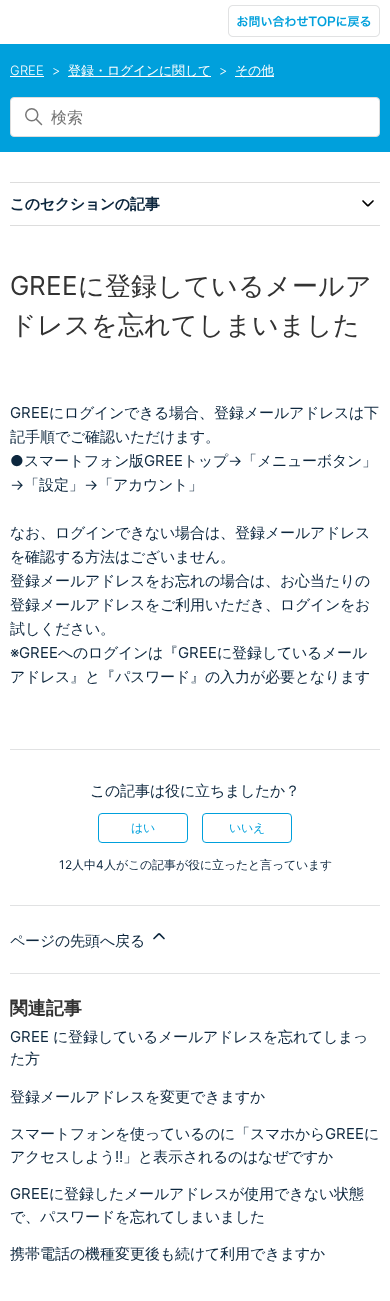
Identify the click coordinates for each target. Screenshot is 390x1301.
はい (143, 827)
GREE (27, 70)
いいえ (247, 827)
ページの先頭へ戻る (79, 940)
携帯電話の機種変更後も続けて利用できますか (167, 1253)
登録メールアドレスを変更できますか (137, 1096)
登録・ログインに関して (139, 70)
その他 (254, 70)
